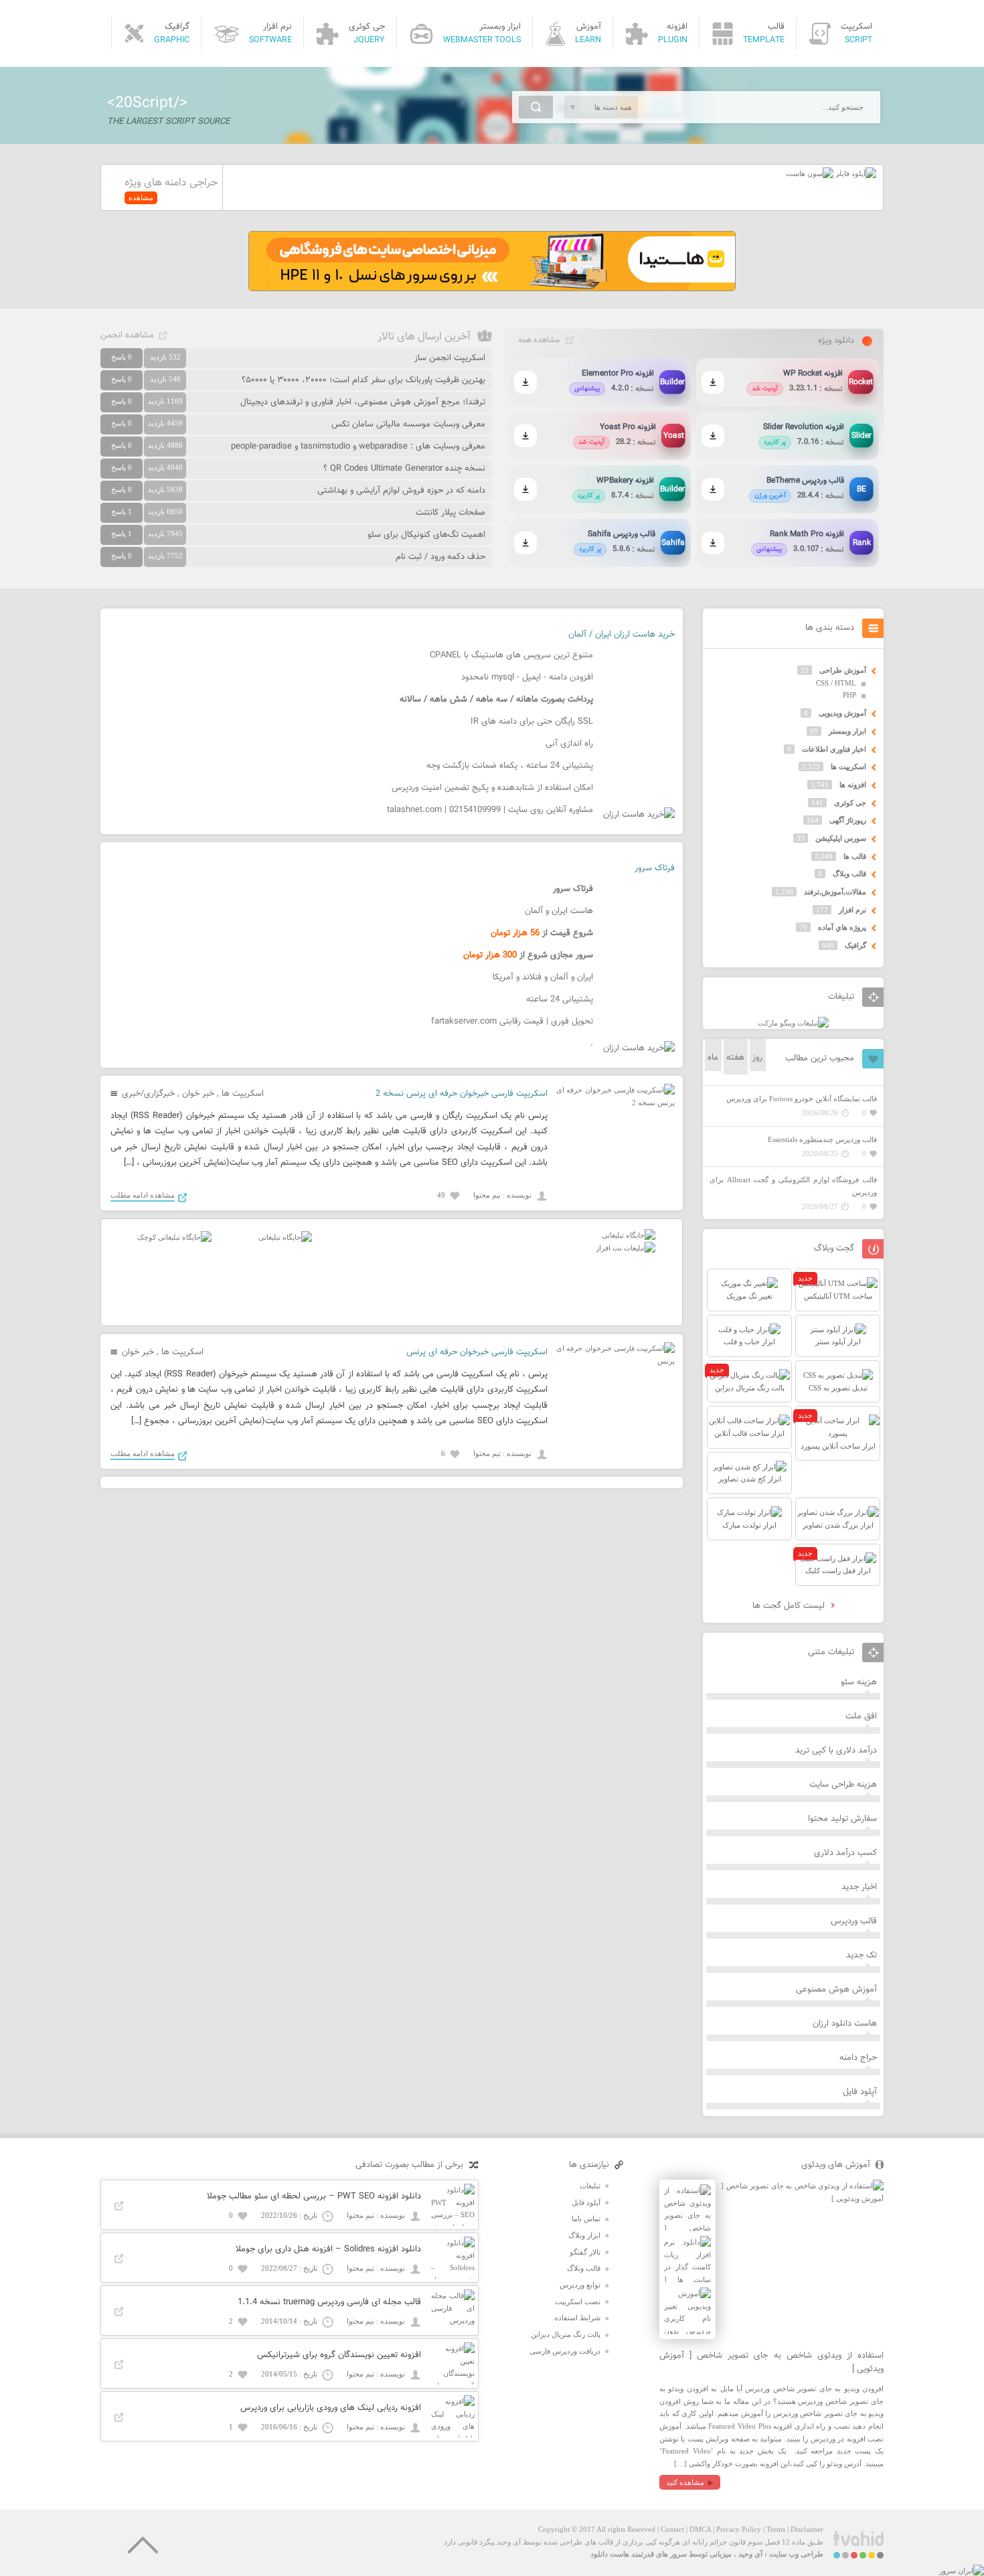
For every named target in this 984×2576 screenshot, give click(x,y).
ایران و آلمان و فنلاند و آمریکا (543, 977)
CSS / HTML (836, 683)
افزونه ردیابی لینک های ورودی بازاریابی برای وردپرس (331, 2408)
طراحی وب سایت (796, 2554)
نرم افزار (852, 910)
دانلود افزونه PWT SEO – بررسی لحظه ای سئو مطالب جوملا (314, 2196)
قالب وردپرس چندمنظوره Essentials (822, 1139)
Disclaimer (807, 2529)
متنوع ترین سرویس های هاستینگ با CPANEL (511, 655)
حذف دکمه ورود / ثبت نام (440, 557)
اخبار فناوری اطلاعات (834, 749)
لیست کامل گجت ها (790, 1606)
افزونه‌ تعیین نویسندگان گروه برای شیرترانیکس (339, 2355)
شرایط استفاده (577, 2318)
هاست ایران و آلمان (559, 911)
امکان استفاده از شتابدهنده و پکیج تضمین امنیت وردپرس (492, 788)
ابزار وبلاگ (584, 2235)
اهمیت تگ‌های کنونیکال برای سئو (426, 535)
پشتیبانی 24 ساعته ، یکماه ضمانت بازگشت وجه (510, 766)
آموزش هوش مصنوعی (836, 1990)
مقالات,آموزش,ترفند (835, 892)
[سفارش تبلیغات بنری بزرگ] (629, 1235)
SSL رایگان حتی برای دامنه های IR (532, 722)
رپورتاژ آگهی (848, 820)
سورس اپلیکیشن (841, 838)
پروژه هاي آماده (842, 927)
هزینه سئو (859, 1682)
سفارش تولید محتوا (842, 1819)
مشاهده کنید (685, 2482)
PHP (849, 695)
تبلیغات (590, 2186)
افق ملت (861, 1716)
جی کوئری (850, 803)
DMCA (700, 2529)
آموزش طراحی (843, 670)
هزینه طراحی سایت (843, 1785)
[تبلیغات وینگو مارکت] (793, 1023)
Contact (672, 2529)
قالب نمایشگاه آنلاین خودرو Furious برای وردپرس (802, 1099)
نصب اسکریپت (578, 2302)
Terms (776, 2529)
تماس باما (586, 2219)
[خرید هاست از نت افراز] (626, 1248)
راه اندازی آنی (569, 744)
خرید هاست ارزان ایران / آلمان (622, 635)
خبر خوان (198, 1094)
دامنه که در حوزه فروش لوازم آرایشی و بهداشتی (401, 491)
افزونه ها (853, 785)
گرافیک (855, 945)
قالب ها (855, 856)
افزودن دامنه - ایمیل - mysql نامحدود (527, 677)
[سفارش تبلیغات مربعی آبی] (285, 1237)
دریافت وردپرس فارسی (565, 2351)
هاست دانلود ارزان (845, 2024)
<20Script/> (147, 103)
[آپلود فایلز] (855, 173)
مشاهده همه (539, 340)
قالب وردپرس (854, 1921)
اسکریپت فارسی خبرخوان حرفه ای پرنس (477, 1352)
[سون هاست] (810, 173)
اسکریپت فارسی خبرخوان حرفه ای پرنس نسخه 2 (462, 1094)
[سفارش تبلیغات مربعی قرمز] (174, 1237)
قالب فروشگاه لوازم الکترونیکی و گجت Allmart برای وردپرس (793, 1186)
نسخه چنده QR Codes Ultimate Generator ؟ (404, 469)
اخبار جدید (859, 1887)
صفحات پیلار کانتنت (450, 513)
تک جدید (862, 1955)
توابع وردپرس (580, 2285)
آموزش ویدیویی (842, 713)
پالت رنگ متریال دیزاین (566, 2334)
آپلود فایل (860, 2092)
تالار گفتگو (585, 2252)
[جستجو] (536, 107)
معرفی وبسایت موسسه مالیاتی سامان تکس (408, 424)
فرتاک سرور (655, 868)
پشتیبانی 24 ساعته (560, 999)
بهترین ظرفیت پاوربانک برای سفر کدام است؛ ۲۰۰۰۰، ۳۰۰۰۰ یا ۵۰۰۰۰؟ (363, 380)
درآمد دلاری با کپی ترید (836, 1751)
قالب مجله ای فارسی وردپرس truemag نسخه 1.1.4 (329, 2302)
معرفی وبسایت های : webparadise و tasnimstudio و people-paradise (358, 447)
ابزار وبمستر (847, 731)
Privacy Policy (739, 2529)
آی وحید (750, 2554)
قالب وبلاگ (849, 874)
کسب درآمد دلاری (845, 1853)
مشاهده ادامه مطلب (143, 1195)
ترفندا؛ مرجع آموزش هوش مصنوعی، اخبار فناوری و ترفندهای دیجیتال (363, 402)
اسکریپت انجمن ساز (450, 358)
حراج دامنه (858, 2058)
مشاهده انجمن (127, 335)
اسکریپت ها (243, 1094)
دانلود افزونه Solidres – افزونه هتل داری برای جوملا (328, 2249)
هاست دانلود (610, 2554)
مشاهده (141, 197)
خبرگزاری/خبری (148, 1094)
